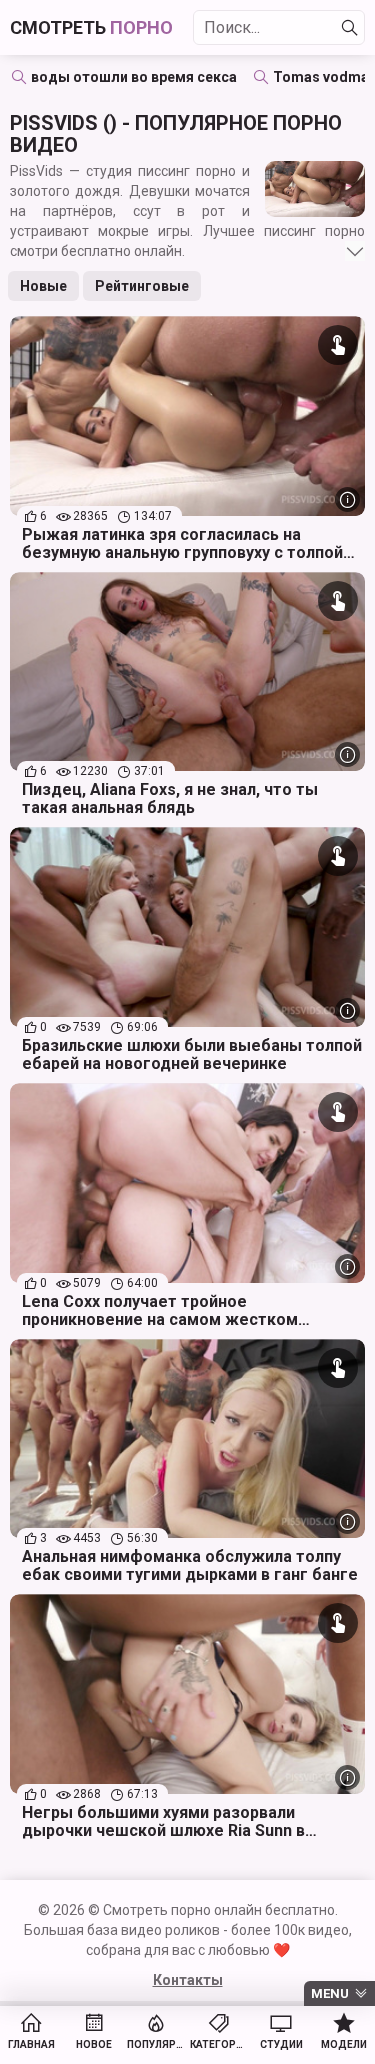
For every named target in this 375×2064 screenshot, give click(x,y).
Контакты (188, 1980)
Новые (43, 286)
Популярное (156, 2044)
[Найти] (350, 28)
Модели (344, 2044)
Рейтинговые (142, 286)
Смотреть (91, 27)
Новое (94, 2044)
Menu (330, 1993)
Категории (219, 2044)
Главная (31, 2044)
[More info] (347, 499)
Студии (281, 2044)
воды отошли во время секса (134, 77)
